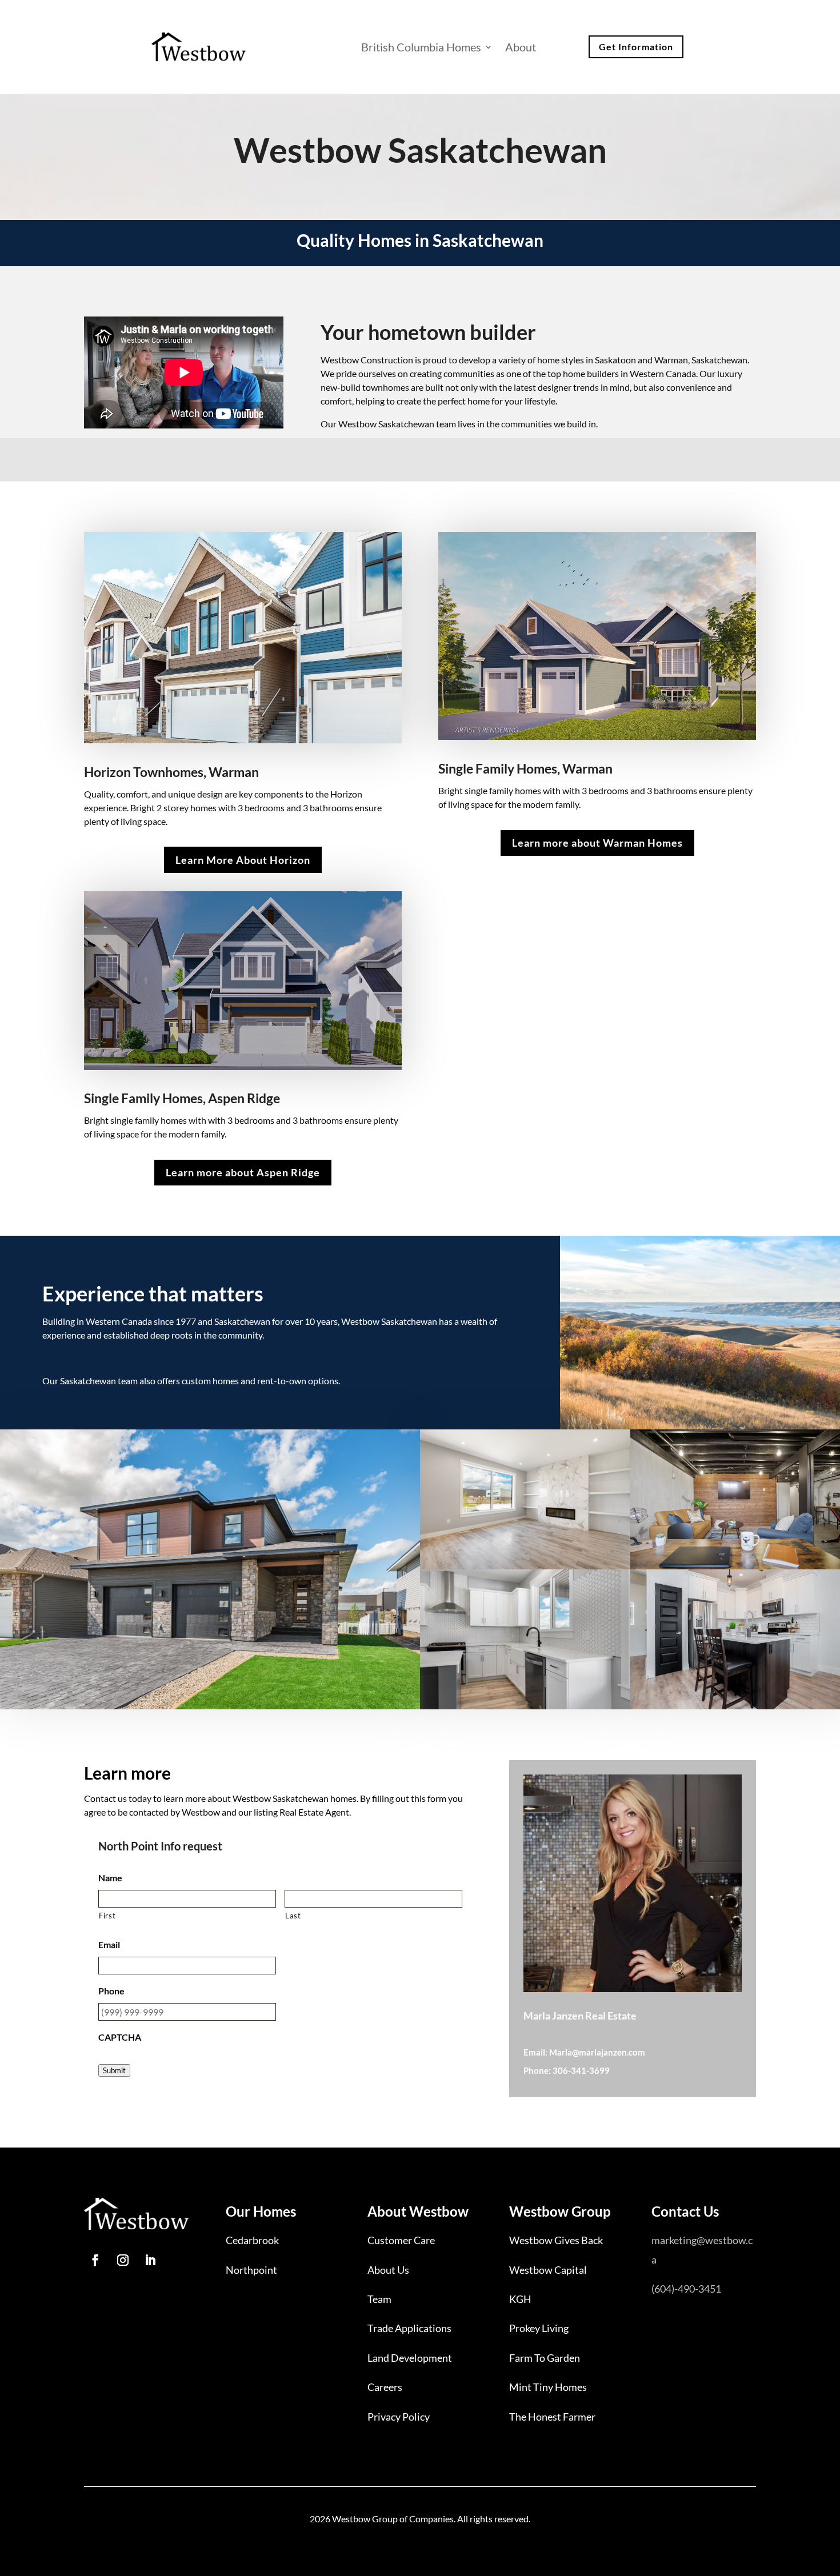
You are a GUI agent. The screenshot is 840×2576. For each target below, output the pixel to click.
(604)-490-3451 (686, 2289)
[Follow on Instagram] (123, 2260)
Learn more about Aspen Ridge (243, 1172)
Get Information (636, 47)
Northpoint (251, 2270)
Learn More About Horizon (243, 860)
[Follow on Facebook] (95, 2260)
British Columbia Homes (421, 47)
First (107, 1916)
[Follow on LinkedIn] (150, 2260)
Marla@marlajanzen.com (597, 2052)
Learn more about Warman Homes (597, 843)
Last (293, 1916)
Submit (114, 2070)
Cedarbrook (252, 2240)
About (521, 47)
